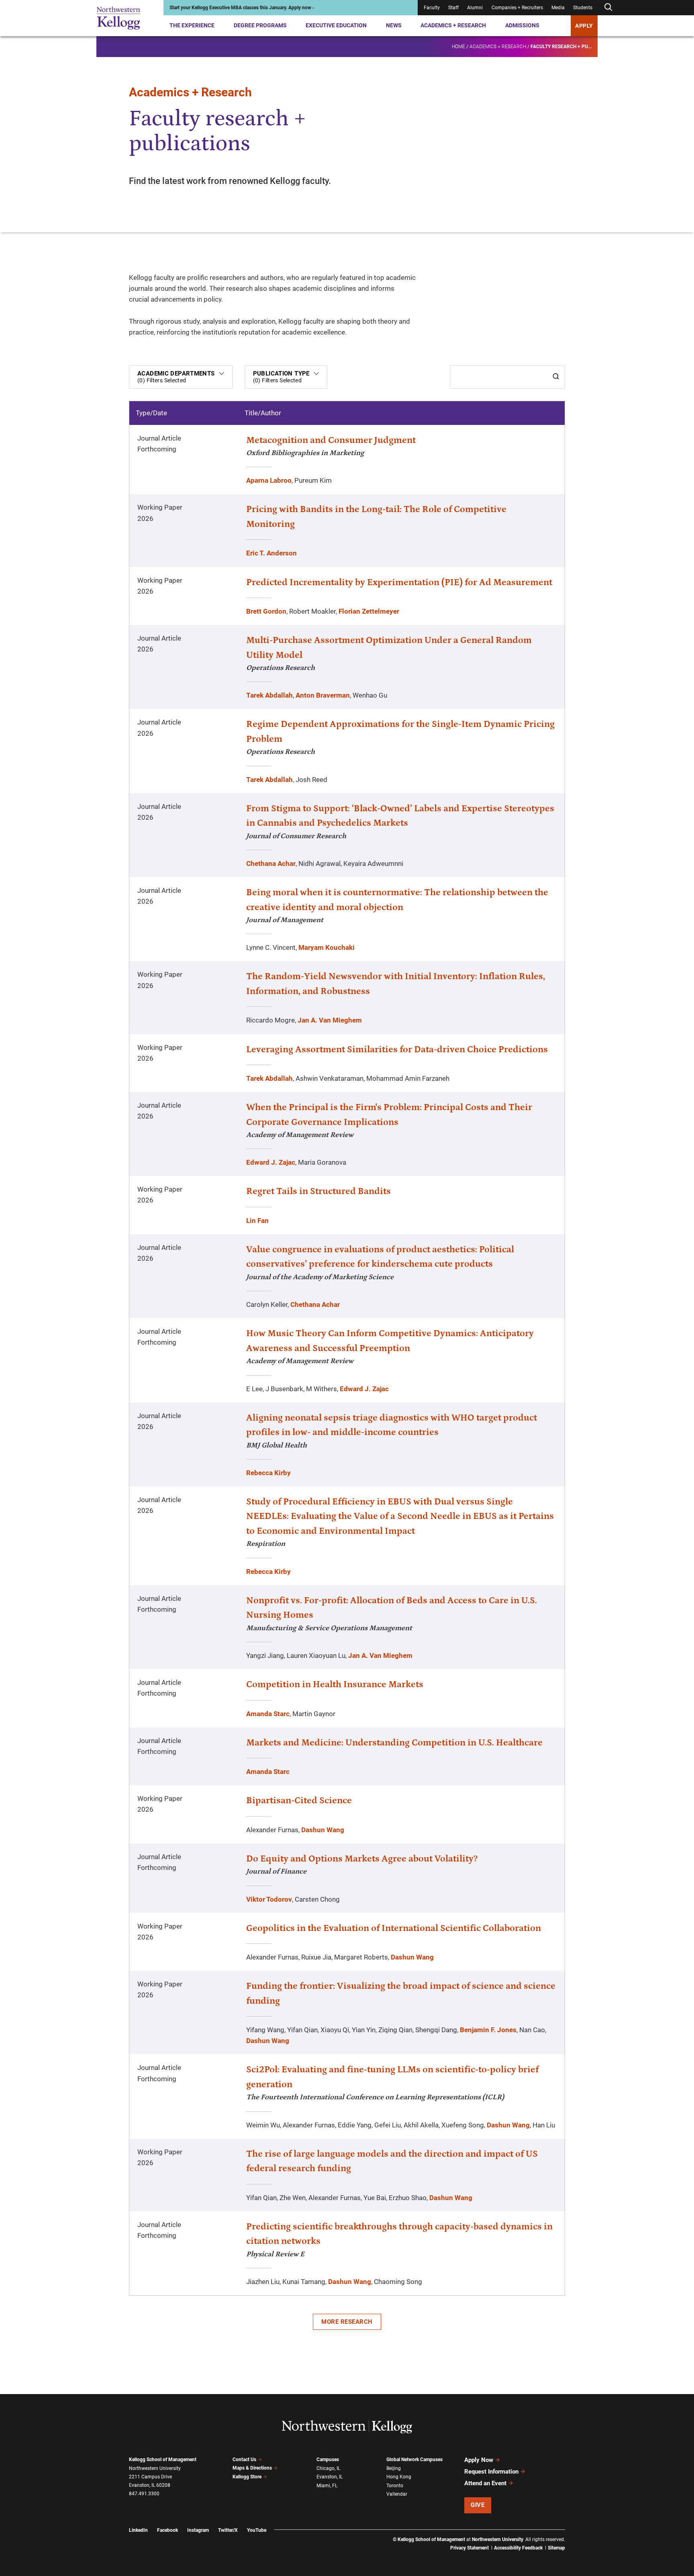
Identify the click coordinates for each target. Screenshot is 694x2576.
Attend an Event (485, 2483)
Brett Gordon (266, 611)
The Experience (192, 25)
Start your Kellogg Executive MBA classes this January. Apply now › (242, 8)
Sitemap (556, 2548)
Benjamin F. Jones (488, 2030)
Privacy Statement (469, 2548)
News (394, 25)
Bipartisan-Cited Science (299, 1800)
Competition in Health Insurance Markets (335, 1684)
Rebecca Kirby (268, 1473)
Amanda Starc (268, 1714)
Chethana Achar (271, 863)
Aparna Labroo (269, 480)
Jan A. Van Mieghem (330, 1020)
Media (558, 8)
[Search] (556, 377)
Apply (584, 26)
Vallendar (397, 2494)
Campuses (328, 2460)
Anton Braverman (323, 695)
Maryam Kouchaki (327, 947)
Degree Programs (260, 25)
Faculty (432, 8)
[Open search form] (608, 7)
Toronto (395, 2486)
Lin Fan (257, 1221)
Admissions (522, 25)
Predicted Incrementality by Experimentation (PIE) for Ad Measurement (399, 582)
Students (583, 8)
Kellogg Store (247, 2477)
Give (478, 2505)
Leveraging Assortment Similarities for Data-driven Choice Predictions (397, 1049)
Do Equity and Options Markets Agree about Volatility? (362, 1859)
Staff (453, 8)
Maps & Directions (252, 2468)
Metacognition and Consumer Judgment (331, 440)
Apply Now (479, 2460)
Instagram (198, 2530)
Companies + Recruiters (517, 8)
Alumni (475, 8)
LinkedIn (138, 2530)
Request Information (491, 2472)
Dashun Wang (323, 1830)
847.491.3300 (144, 2494)
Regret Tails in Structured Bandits (318, 1191)
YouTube (257, 2530)
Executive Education (336, 25)
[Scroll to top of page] (576, 2534)
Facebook (167, 2530)
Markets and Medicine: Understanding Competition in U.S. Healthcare (394, 1743)
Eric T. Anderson (271, 553)
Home (458, 47)
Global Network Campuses (414, 2460)
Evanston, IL (330, 2477)
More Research (347, 2322)
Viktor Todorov (269, 1899)
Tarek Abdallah (269, 695)
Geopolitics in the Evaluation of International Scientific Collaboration (394, 1928)
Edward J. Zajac (271, 1162)
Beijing (394, 2468)
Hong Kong (399, 2477)
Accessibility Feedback (518, 2548)
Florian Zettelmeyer (369, 611)
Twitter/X (228, 2530)
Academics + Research (453, 25)
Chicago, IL (328, 2468)
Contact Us (244, 2460)
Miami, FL (327, 2486)
